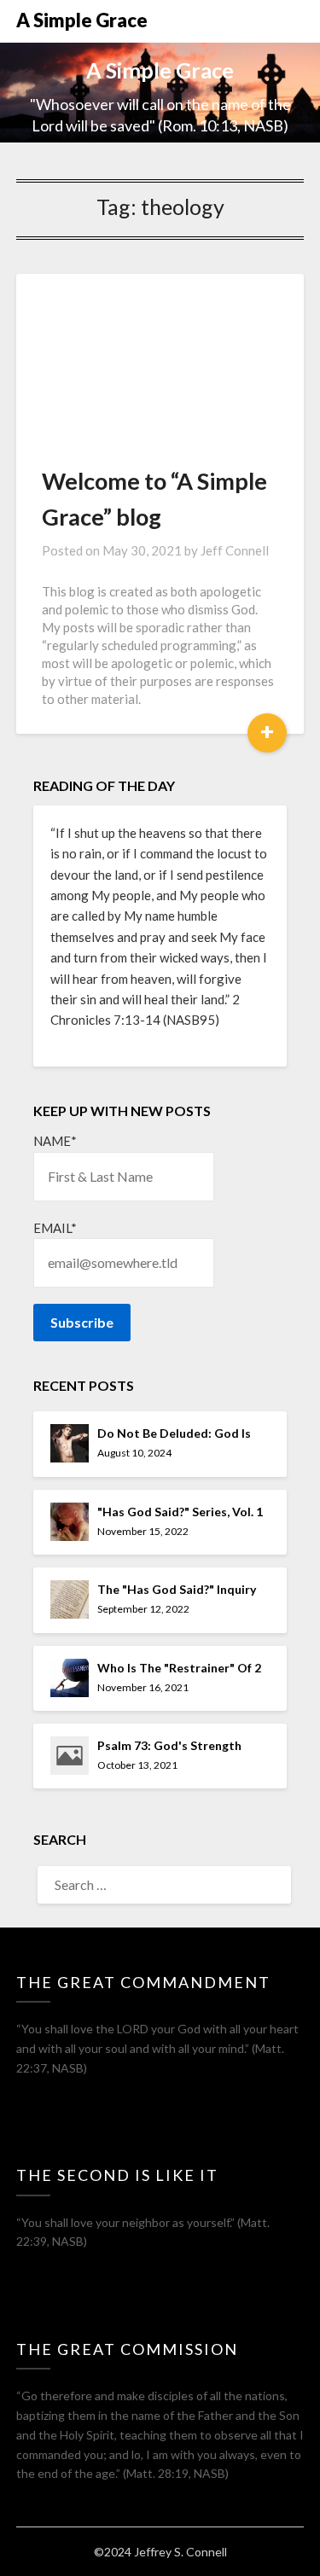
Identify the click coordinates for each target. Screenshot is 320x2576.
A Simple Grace (82, 20)
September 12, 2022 (143, 1609)
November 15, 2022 (143, 1531)
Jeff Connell (235, 550)
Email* (55, 1228)
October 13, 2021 (137, 1765)
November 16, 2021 (143, 1687)
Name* (55, 1141)
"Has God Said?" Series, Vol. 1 (180, 1512)
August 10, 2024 (134, 1453)
